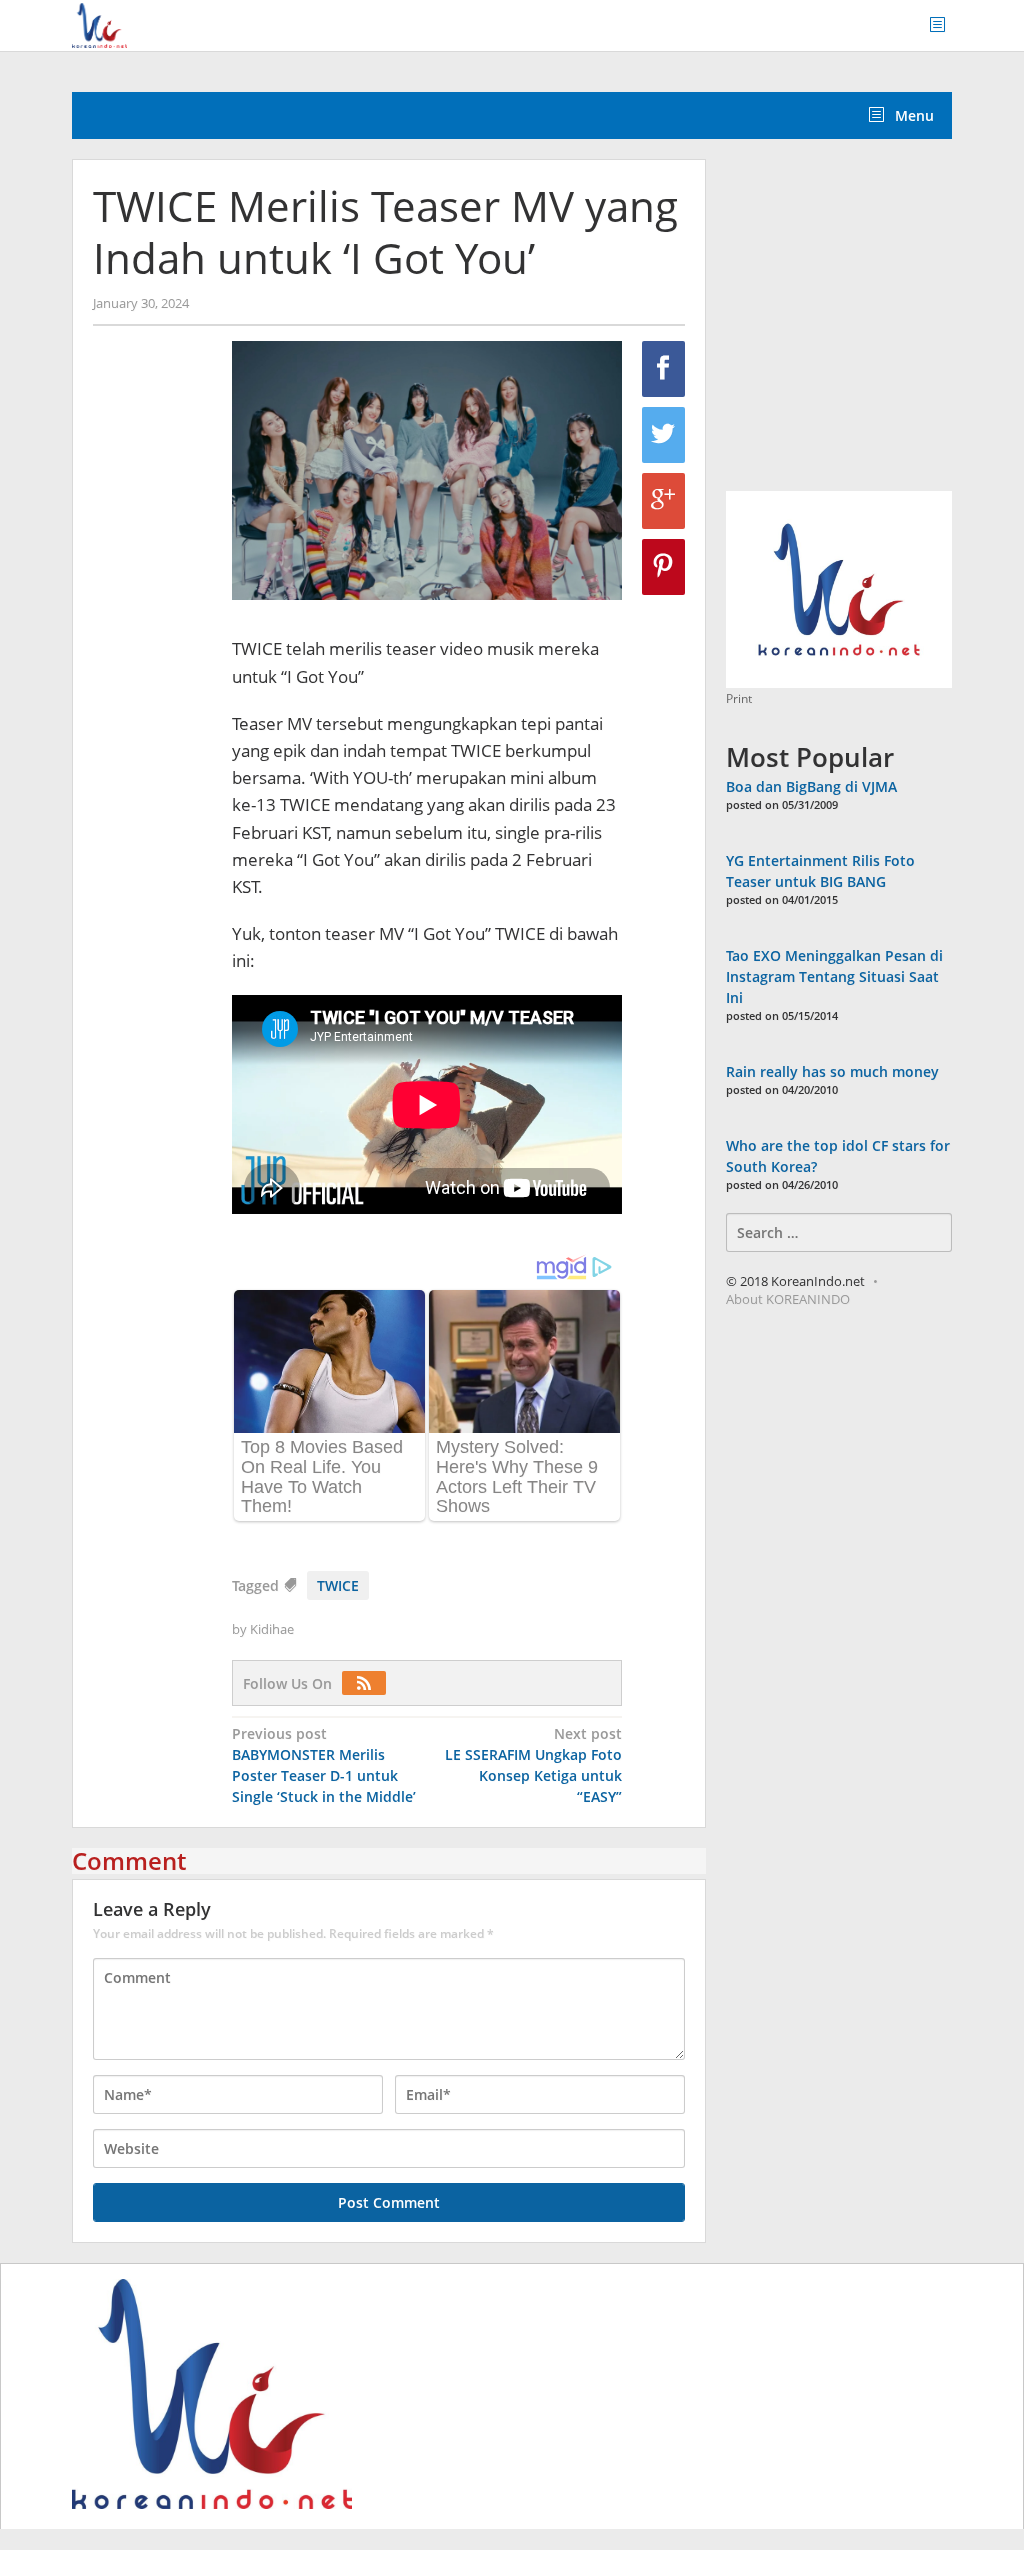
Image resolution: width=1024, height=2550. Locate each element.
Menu (912, 115)
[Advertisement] (875, 326)
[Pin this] (663, 567)
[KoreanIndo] (99, 23)
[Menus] (944, 25)
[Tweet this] (663, 435)
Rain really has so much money (832, 1071)
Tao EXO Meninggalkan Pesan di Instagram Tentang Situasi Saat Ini (834, 976)
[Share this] (663, 369)
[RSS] (369, 1683)
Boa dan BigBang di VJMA (811, 786)
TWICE (338, 1585)
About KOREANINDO (788, 1299)
